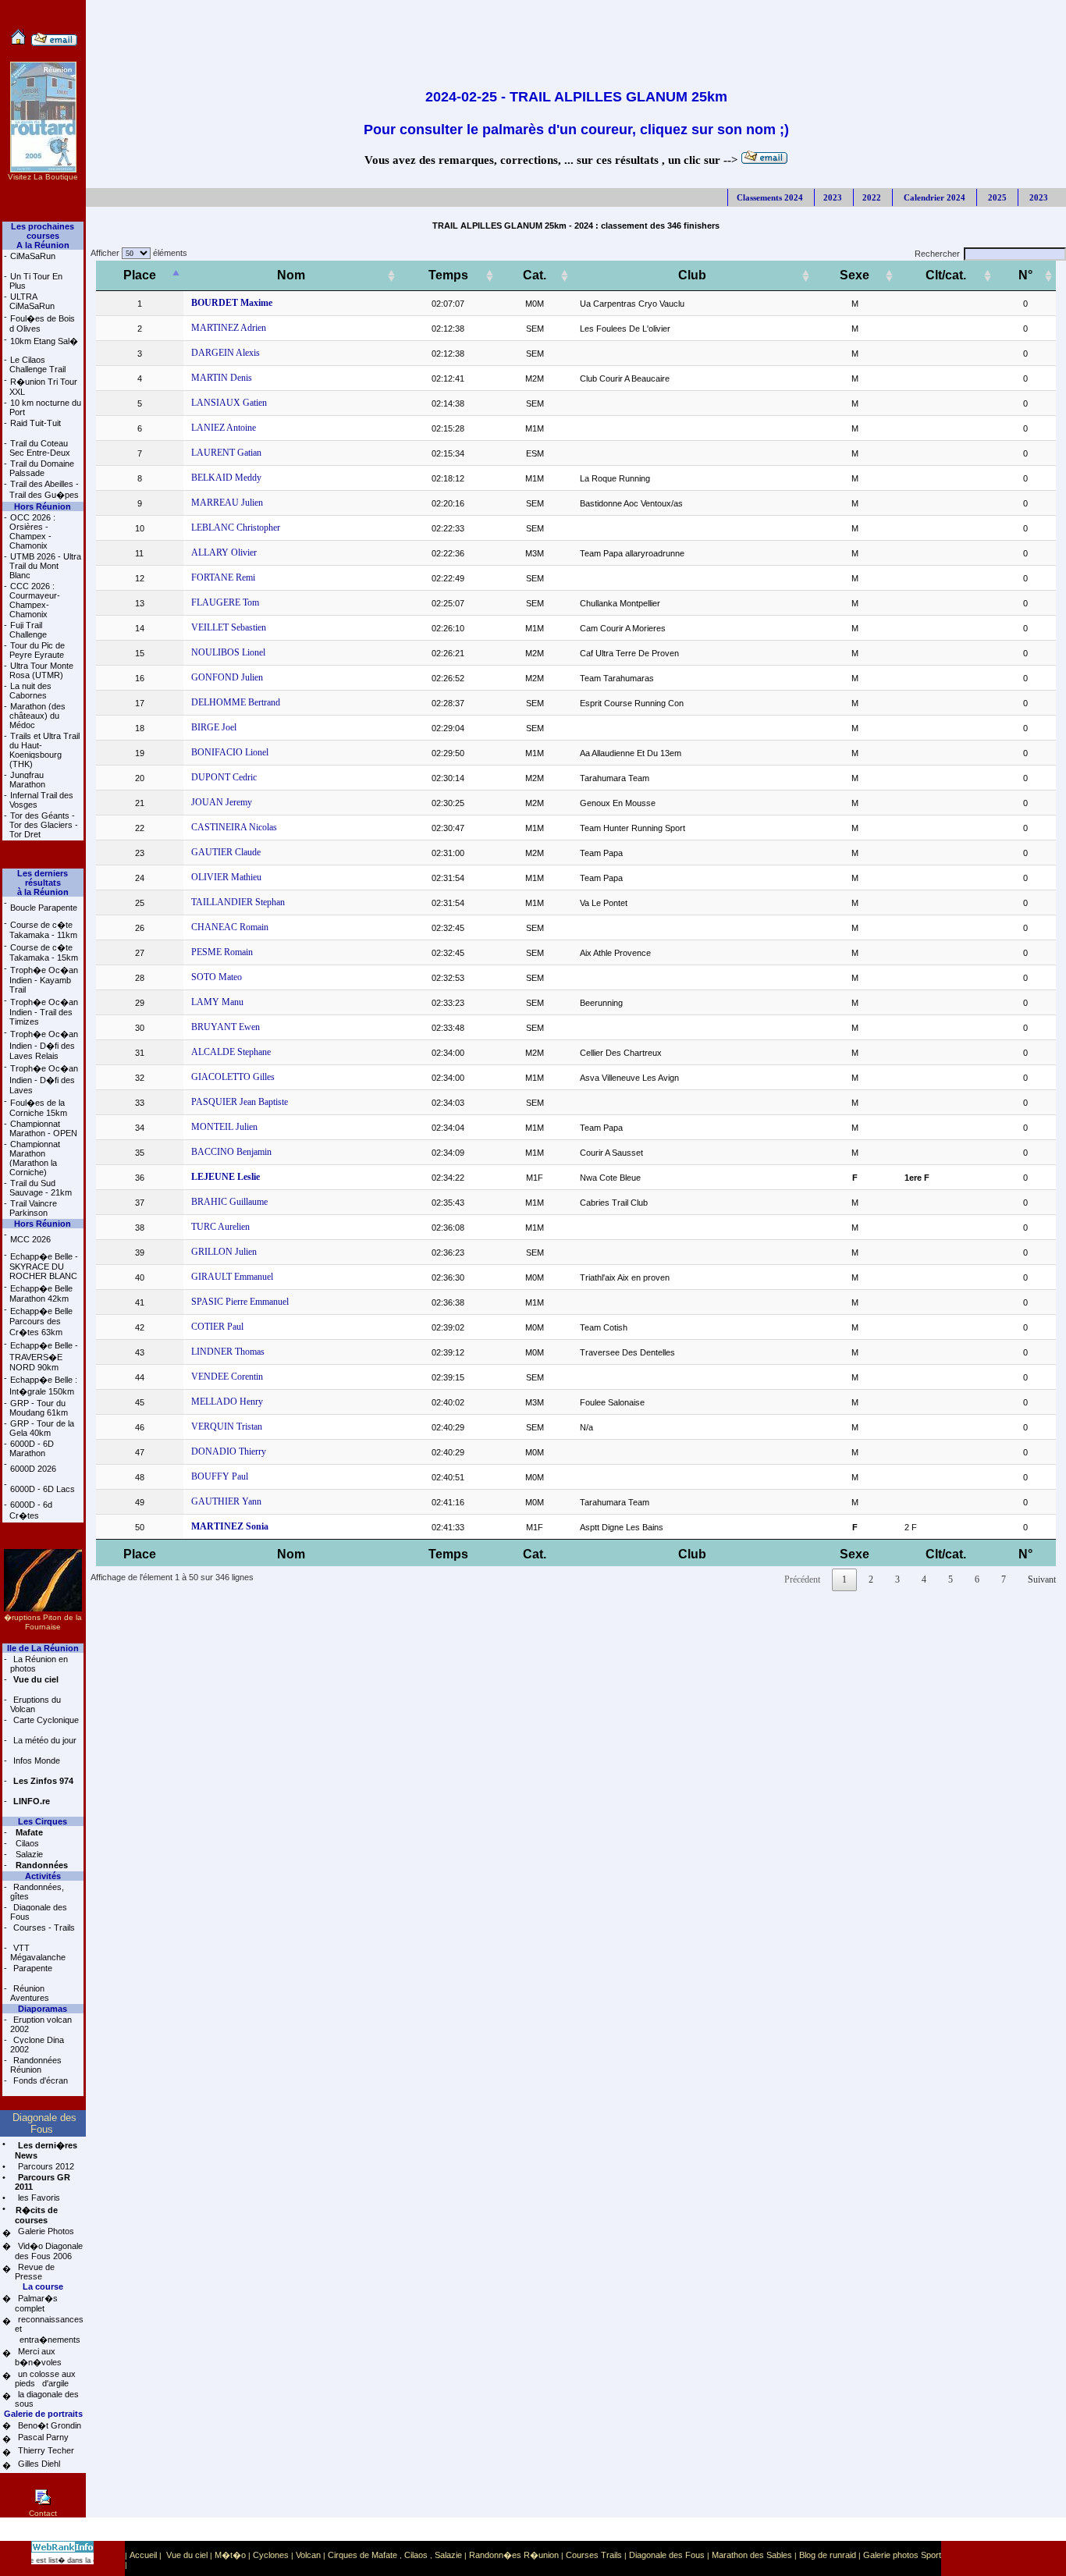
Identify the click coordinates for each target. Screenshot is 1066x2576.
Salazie (28, 1854)
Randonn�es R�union (514, 2555)
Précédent (802, 1579)
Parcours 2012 (45, 2166)
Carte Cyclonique (45, 1720)
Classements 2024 (770, 197)
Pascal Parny (42, 2437)
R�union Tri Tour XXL (43, 387)
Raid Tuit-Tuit (36, 423)
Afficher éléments (137, 253)
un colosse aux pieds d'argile (45, 2379)
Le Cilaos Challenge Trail (37, 364)
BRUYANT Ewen (226, 1027)
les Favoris (38, 2198)
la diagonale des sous (47, 2399)
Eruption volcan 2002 (41, 2024)
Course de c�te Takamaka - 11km (43, 930)
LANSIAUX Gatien (229, 403)
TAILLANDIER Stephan (238, 902)
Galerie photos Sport (902, 2555)
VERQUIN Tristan (227, 1427)
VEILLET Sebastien (229, 627)
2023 (833, 197)
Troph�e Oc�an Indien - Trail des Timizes (44, 1012)
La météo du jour (44, 1740)
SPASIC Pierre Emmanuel (240, 1302)
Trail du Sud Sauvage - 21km (41, 1188)
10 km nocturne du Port (45, 407)
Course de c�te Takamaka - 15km (44, 952)
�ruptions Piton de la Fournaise (43, 1622)
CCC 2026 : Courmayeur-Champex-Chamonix (35, 600)
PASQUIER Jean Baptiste (240, 1102)
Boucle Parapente (44, 908)
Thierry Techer (45, 2450)
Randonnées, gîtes (37, 1892)
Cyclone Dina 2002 (37, 2045)
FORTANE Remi (223, 577)
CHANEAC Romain (230, 927)
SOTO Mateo (217, 977)
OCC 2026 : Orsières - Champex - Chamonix (32, 531)
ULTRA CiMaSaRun (32, 301)
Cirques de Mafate (362, 2555)
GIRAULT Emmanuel (232, 1277)
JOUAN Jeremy (222, 802)
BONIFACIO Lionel (230, 752)
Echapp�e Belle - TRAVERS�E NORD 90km (44, 1356)
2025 (996, 197)
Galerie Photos (45, 2231)
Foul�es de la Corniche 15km (38, 1108)
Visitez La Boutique (43, 177)
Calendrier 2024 (933, 197)
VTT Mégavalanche (38, 1952)
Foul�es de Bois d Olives (42, 323)
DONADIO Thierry (229, 1451)
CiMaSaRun (33, 256)
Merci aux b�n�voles (38, 2357)
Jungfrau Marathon (27, 780)
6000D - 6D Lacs (43, 1489)
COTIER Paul (217, 1327)
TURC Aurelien (220, 1227)
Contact (43, 2513)
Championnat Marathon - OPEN (43, 1128)
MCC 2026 (30, 1239)
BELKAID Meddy (226, 478)
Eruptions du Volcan (36, 1704)
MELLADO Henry (227, 1402)
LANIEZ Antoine (224, 428)
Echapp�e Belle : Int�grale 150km (43, 1386)
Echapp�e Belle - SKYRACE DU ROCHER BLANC (44, 1266)
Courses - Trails (43, 1928)
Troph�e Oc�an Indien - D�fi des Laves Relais (44, 1045)
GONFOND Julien (227, 677)
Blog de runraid (828, 2555)
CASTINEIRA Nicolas (234, 827)
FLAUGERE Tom (225, 602)
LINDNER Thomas (228, 1352)
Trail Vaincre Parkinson (33, 1208)
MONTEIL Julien (224, 1127)
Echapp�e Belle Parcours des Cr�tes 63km (41, 1322)
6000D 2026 (33, 1469)
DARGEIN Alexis (226, 353)
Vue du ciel (187, 2555)
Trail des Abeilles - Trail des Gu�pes (44, 489)
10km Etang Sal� (44, 341)
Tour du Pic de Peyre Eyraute (37, 650)
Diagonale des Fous (39, 1912)
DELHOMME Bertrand (236, 702)
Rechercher (937, 254)
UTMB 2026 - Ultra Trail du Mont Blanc (45, 566)
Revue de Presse (35, 2272)
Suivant (1042, 1579)
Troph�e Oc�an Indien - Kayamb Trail (44, 980)
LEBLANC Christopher (236, 528)
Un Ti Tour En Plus (36, 281)
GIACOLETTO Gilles (233, 1077)
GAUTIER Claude (226, 852)
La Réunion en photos (39, 1664)
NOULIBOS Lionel (228, 652)
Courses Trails (594, 2555)
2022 (872, 197)
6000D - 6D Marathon (32, 1448)
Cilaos (26, 1843)
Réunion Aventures (30, 1993)
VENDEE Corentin (227, 1377)
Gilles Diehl (38, 2464)
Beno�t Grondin (48, 2425)
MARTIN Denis (222, 378)
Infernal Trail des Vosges (41, 800)
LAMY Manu (217, 1002)
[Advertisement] (576, 35)
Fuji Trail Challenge (28, 630)
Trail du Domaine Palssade (42, 468)
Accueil (143, 2555)
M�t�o (230, 2555)
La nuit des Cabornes (30, 691)
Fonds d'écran (39, 2080)
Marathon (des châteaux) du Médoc (37, 716)
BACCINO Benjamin (231, 1152)
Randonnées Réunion (36, 2065)
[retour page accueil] (18, 43)
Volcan (308, 2555)
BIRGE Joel (214, 727)
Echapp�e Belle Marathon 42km (41, 1293)
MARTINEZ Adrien (229, 328)
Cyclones (271, 2555)
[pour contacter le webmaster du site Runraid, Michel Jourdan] (54, 43)
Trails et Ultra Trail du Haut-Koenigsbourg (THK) (44, 750)
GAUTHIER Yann (226, 1501)
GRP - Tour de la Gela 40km (42, 1428)
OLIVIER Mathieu (226, 877)
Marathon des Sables (752, 2555)
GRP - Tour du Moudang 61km (39, 1408)
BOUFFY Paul (220, 1476)
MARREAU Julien (227, 503)
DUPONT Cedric (224, 777)
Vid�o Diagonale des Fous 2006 (49, 2251)
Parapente (32, 1968)
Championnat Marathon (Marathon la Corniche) (35, 1158)
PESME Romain (222, 952)
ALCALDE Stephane (231, 1052)
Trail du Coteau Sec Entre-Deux (40, 448)
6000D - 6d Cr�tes (31, 1510)
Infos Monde (36, 1761)
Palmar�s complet (36, 2303)
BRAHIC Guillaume (229, 1202)
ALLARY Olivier (224, 553)
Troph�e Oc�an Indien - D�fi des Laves (44, 1079)
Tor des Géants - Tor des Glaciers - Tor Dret (44, 825)
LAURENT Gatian (226, 453)
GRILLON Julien (224, 1252)
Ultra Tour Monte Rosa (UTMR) (41, 670)
